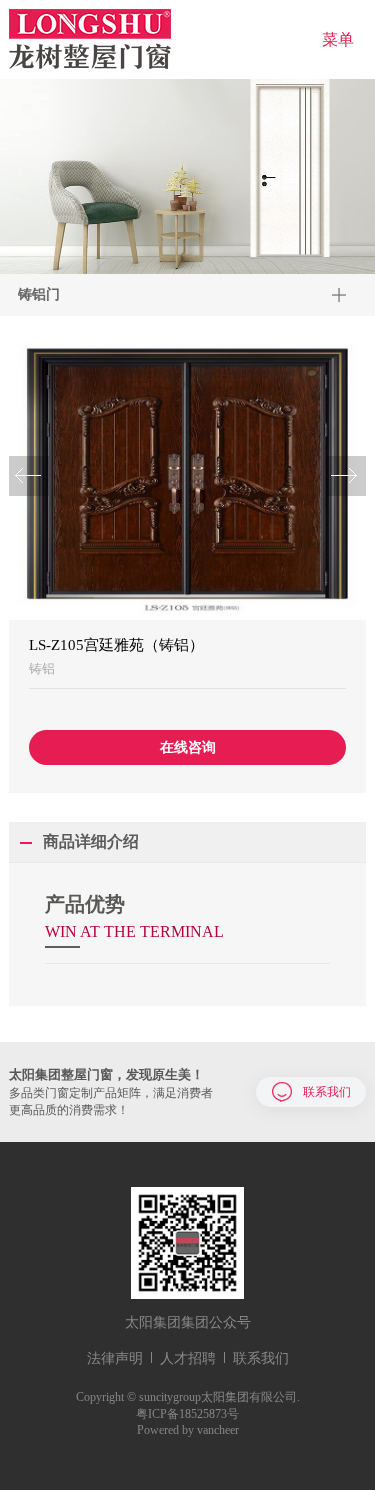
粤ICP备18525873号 (187, 1414)
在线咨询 (188, 747)
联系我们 (326, 1091)
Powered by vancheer (188, 1430)
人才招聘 (188, 1358)
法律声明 (115, 1358)
